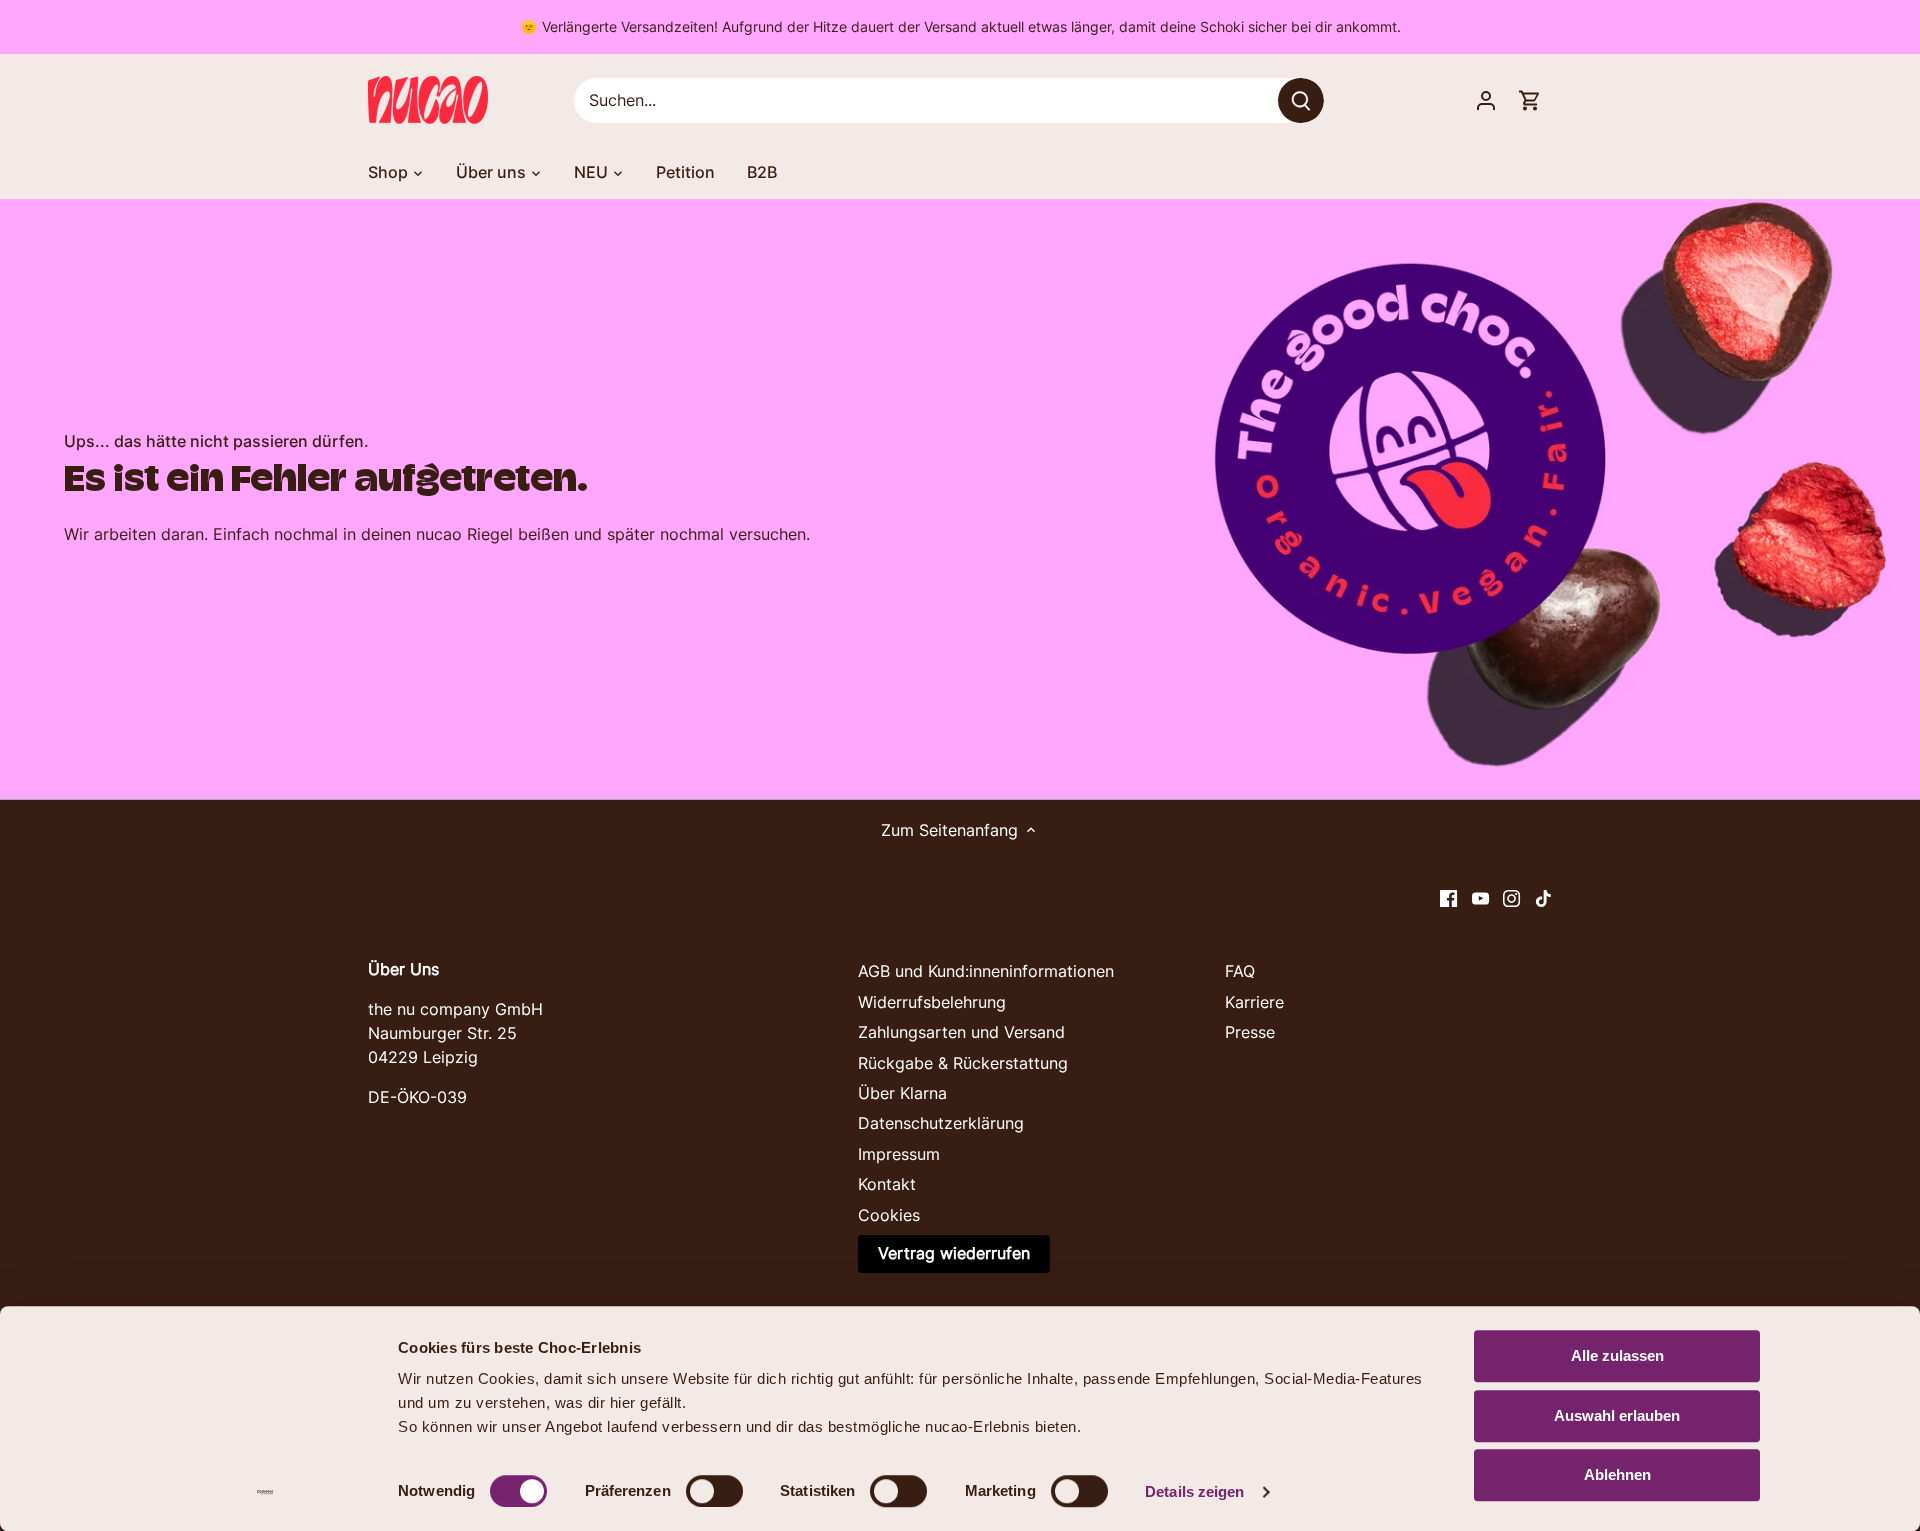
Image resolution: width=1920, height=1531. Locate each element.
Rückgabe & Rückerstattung (963, 1063)
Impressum (899, 1154)
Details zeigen (1194, 1491)
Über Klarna (902, 1093)
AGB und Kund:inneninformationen (986, 971)
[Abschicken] (1301, 100)
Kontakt (887, 1184)
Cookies (889, 1215)
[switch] (714, 1491)
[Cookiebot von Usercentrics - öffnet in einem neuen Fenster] (265, 1492)
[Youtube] (1480, 897)
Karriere (1254, 1002)
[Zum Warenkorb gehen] (1530, 100)
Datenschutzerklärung (941, 1123)
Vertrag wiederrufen (954, 1253)
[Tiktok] (1543, 897)
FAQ (1240, 971)
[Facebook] (1448, 897)
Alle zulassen (1617, 1355)
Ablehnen (1617, 1474)
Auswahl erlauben (1617, 1415)
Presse (1250, 1032)
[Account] (1486, 100)
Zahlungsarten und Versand (961, 1032)
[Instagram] (1511, 897)
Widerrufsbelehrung (932, 1002)
